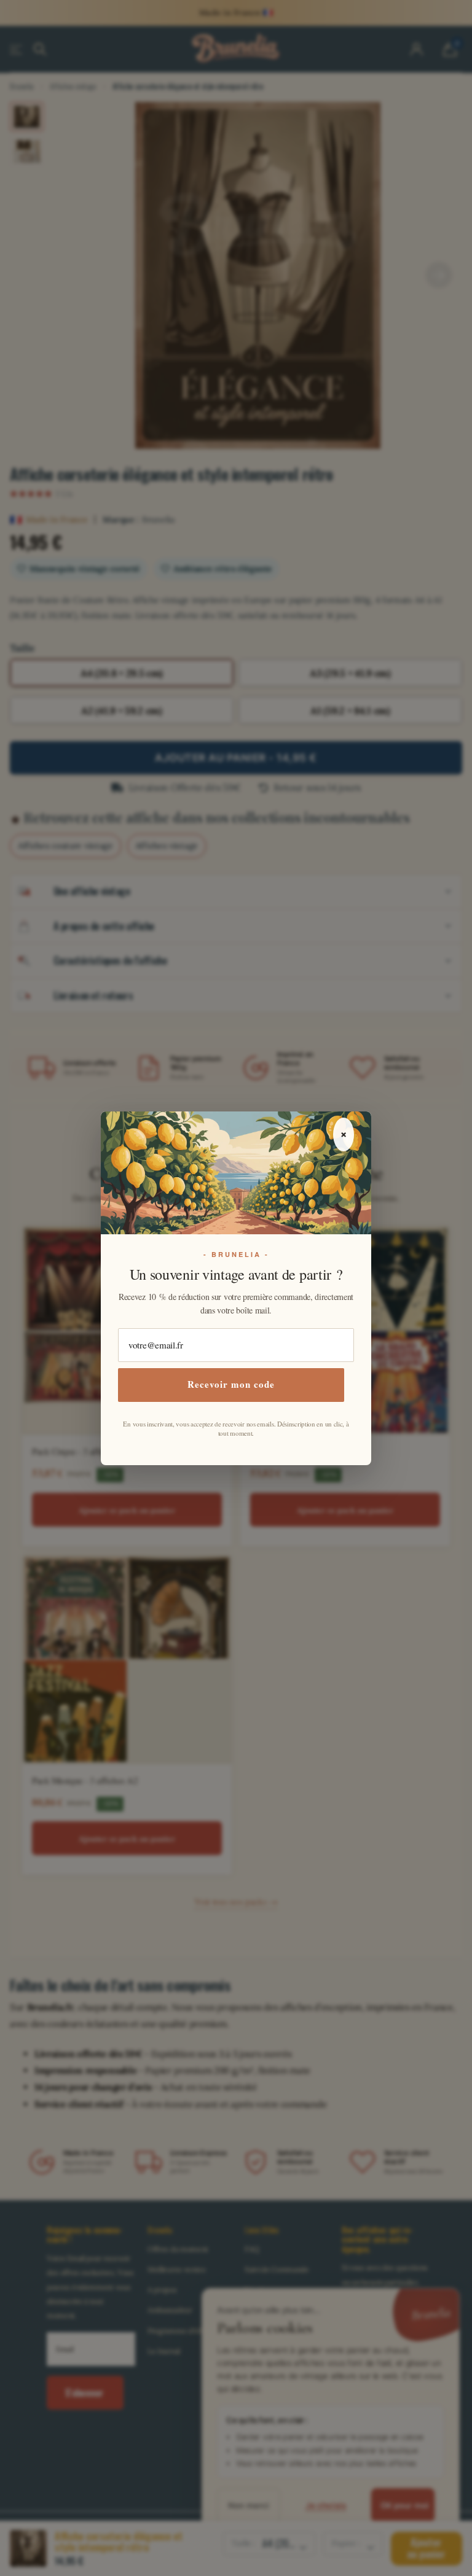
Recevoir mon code (231, 1384)
